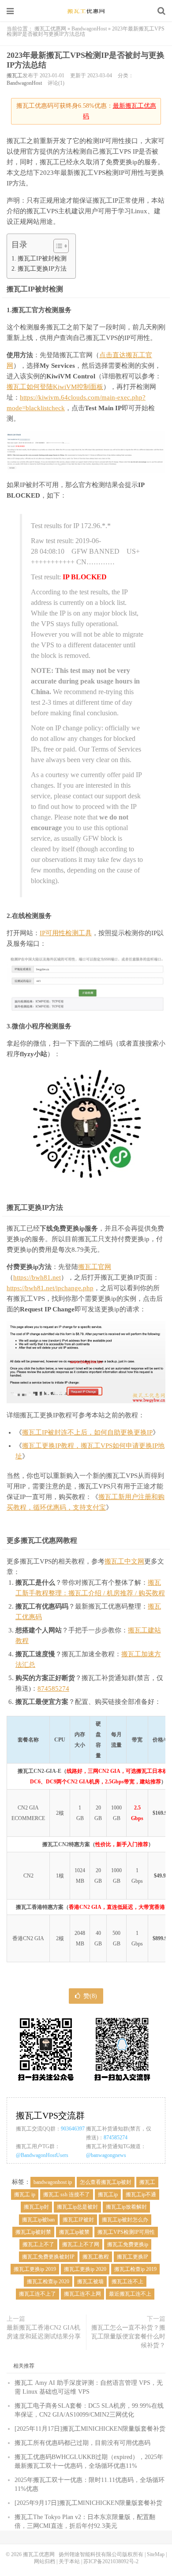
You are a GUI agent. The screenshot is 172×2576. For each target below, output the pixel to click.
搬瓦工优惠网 (86, 11)
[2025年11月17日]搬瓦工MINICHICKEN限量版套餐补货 (90, 2429)
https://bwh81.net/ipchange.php (50, 1288)
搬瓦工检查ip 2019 (135, 2269)
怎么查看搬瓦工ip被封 (106, 2182)
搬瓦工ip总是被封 (77, 2207)
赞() (90, 1996)
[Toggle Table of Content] (57, 246)
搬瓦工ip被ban (38, 2220)
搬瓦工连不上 (127, 2281)
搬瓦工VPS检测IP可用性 (126, 2232)
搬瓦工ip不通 (141, 2195)
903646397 (73, 2129)
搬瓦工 (15, 76)
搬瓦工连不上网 (82, 2294)
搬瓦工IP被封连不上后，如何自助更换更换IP (87, 1432)
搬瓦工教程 (96, 2257)
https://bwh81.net (37, 1277)
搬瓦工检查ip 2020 (48, 2281)
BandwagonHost (89, 29)
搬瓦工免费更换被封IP (48, 2257)
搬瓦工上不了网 (81, 2244)
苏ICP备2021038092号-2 (111, 2561)
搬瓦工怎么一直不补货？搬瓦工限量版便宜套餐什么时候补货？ (128, 2336)
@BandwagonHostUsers (42, 2155)
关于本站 (69, 2561)
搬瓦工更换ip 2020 (85, 2269)
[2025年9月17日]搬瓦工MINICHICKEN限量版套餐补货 (88, 2503)
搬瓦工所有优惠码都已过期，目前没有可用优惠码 (82, 2443)
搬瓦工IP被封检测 (42, 258)
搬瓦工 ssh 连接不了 (67, 2195)
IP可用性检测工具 (66, 933)
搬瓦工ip (108, 2195)
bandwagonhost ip (53, 2182)
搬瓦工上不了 (38, 2244)
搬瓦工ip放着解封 (126, 2207)
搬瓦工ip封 (36, 2207)
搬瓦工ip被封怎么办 (125, 2220)
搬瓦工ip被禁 (74, 2232)
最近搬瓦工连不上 (130, 2294)
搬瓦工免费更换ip (128, 2244)
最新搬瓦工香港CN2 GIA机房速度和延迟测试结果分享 (44, 2332)
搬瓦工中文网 (124, 1561)
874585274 (53, 1688)
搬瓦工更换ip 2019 (35, 2269)
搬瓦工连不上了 (37, 2294)
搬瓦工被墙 (90, 2281)
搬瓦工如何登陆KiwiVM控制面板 (55, 387)
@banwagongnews (106, 2155)
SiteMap (156, 2554)
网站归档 (45, 2561)
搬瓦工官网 (95, 1267)
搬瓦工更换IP (133, 2257)
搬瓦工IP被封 (78, 2220)
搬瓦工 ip (25, 2195)
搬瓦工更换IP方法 (42, 268)
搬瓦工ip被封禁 (33, 2232)
